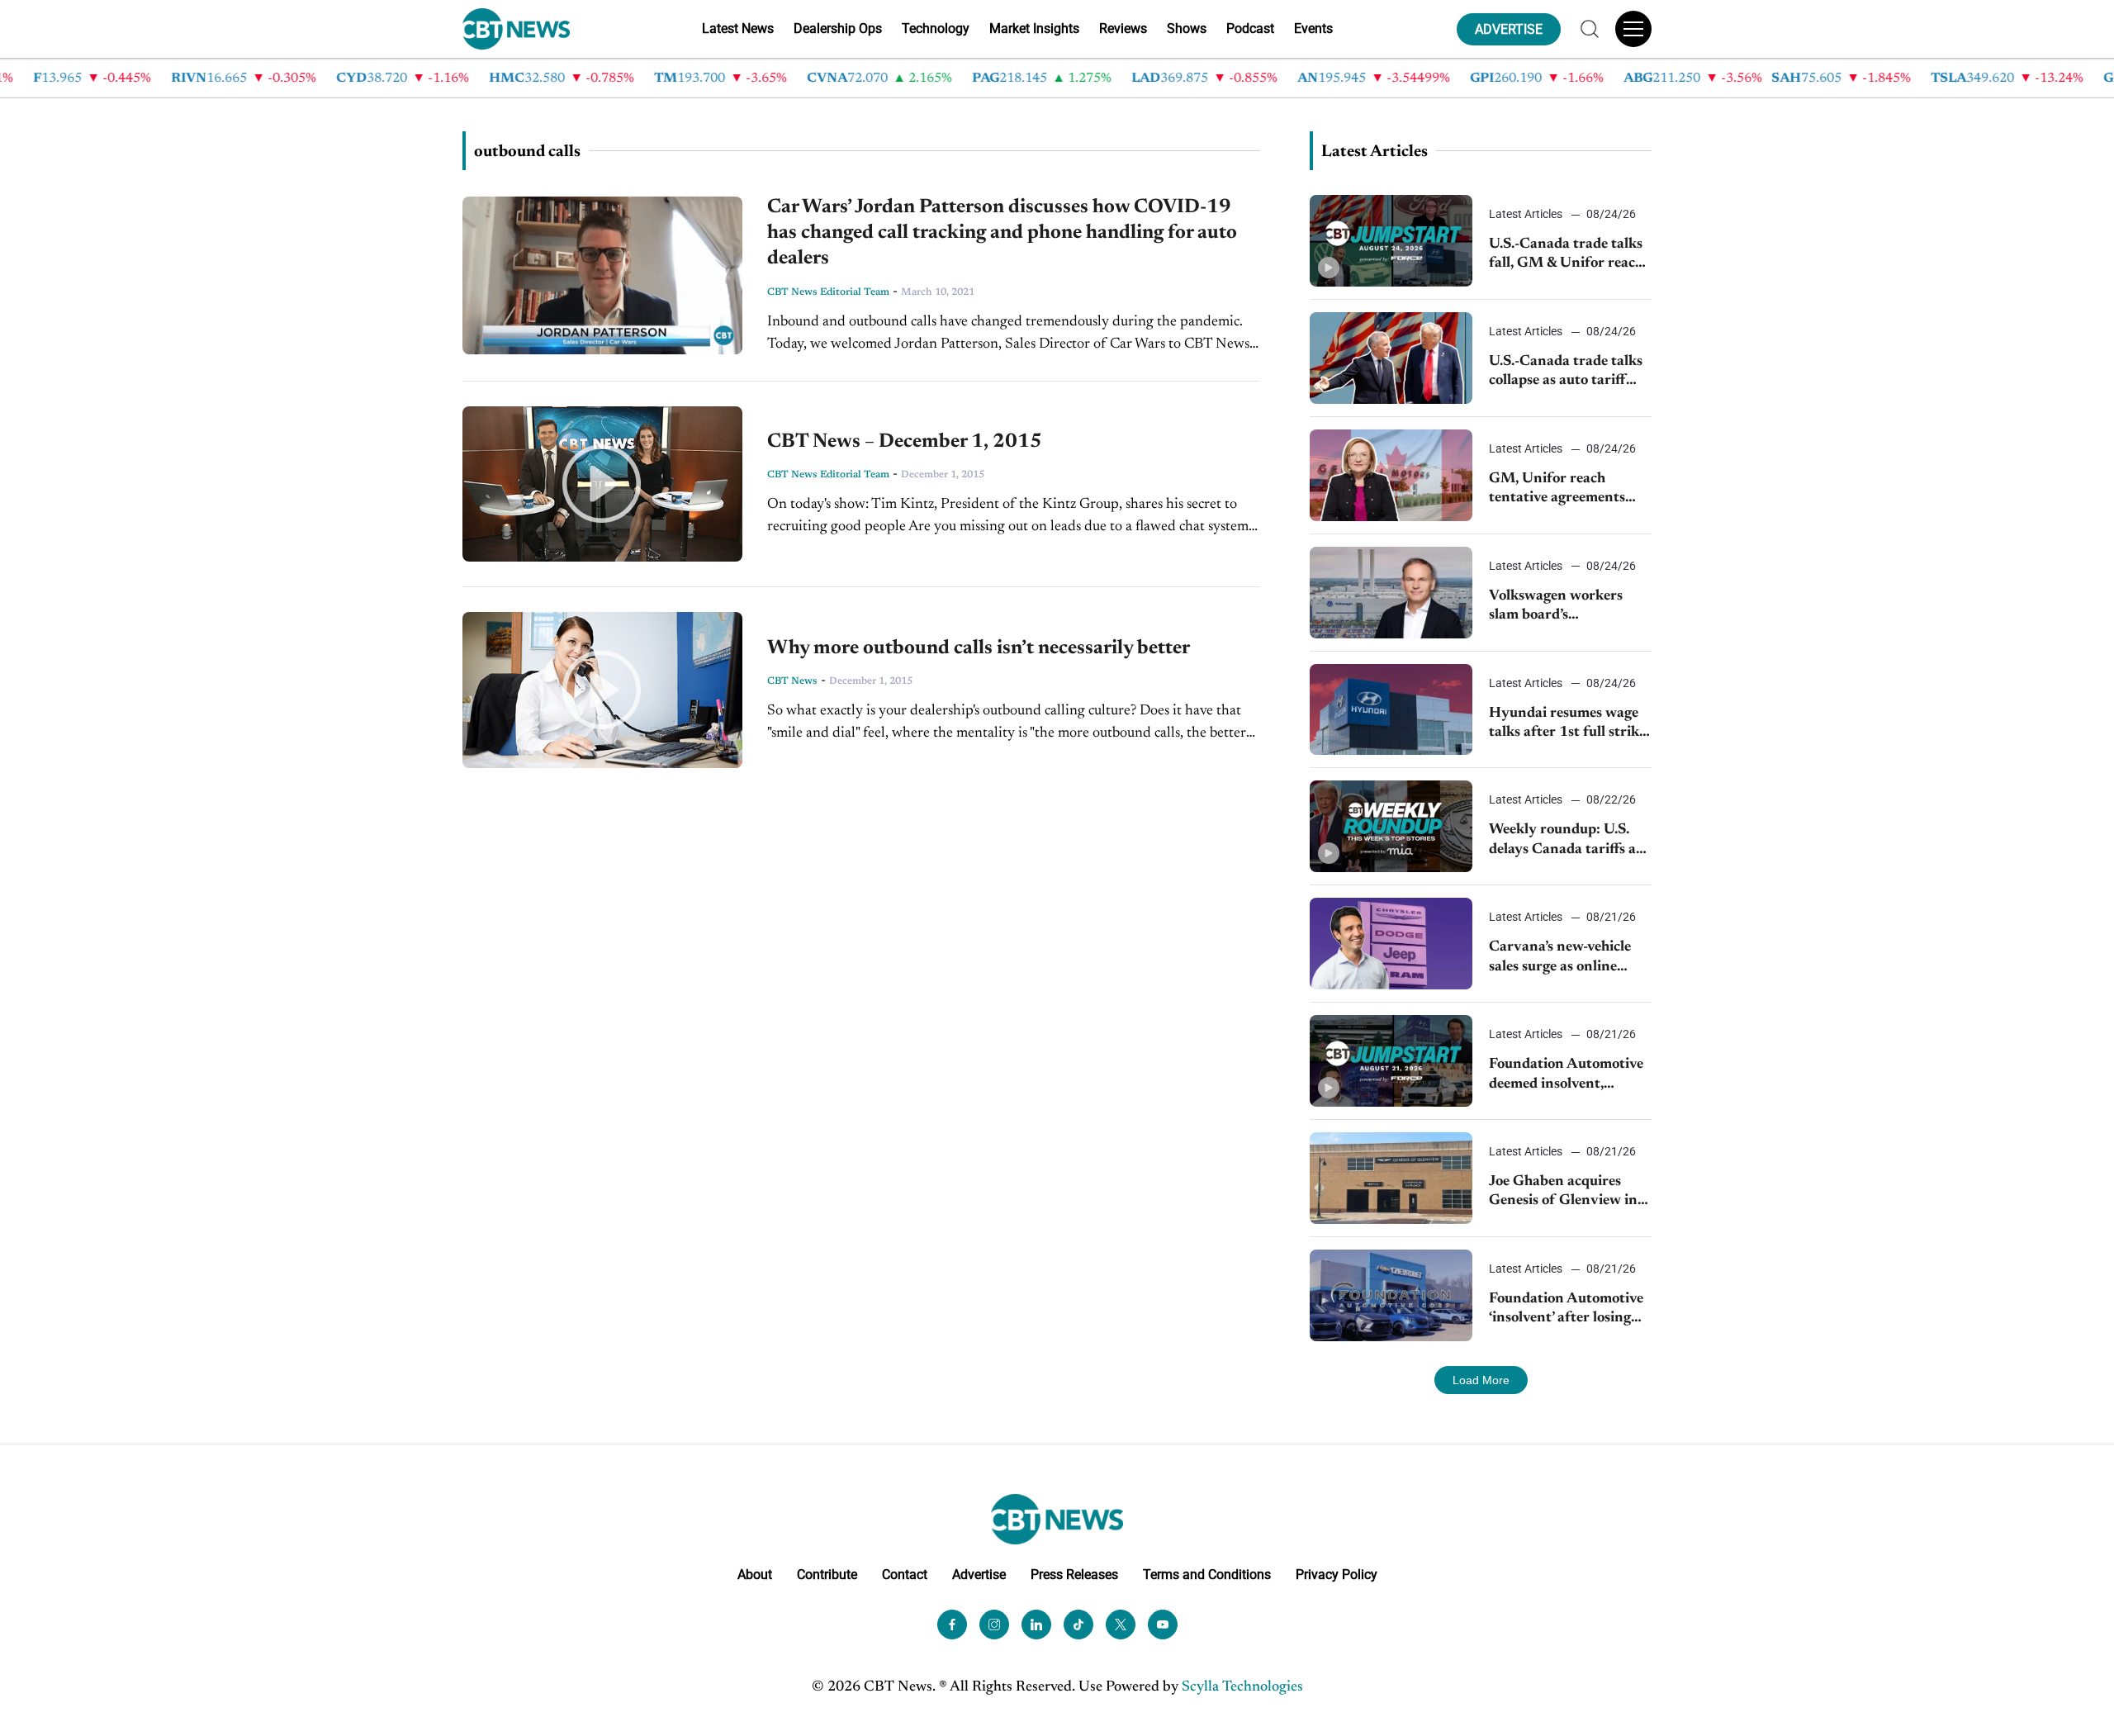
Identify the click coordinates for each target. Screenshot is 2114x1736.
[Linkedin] (1036, 1625)
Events (1313, 28)
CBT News (792, 681)
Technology (936, 28)
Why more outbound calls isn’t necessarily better (979, 648)
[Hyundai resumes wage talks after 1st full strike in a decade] (1391, 710)
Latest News (738, 28)
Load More (1481, 1380)
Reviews (1123, 28)
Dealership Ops (838, 28)
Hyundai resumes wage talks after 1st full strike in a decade (1567, 725)
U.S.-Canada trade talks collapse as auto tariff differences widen (1566, 373)
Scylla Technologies (1242, 1687)
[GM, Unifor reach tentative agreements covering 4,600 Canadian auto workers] (1391, 475)
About (755, 1575)
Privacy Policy (1337, 1575)
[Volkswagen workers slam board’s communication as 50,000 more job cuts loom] (1391, 593)
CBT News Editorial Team (828, 292)
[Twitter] (1121, 1625)
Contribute (827, 1575)
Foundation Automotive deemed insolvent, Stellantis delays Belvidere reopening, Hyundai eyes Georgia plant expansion (1566, 1076)
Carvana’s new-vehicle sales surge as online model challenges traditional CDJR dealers (1569, 958)
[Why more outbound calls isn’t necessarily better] (602, 690)
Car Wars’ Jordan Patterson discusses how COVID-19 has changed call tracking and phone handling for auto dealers (1002, 233)
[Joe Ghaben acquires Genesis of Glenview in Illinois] (1391, 1178)
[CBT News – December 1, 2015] (602, 484)
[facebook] (952, 1625)
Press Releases (1074, 1575)
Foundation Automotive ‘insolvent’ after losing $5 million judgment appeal (1566, 1310)
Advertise (979, 1575)
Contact (905, 1575)
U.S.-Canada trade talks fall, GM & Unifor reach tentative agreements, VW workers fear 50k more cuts (1566, 256)
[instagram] (994, 1625)
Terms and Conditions (1207, 1575)
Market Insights (1034, 28)
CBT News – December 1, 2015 (905, 442)
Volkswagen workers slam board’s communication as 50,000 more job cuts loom (1558, 607)
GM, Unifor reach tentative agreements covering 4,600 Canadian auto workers (1565, 490)
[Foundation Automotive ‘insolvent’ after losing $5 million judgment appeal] (1391, 1295)
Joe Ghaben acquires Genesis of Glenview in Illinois (1563, 1193)
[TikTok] (1078, 1625)
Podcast (1250, 28)
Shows (1187, 28)
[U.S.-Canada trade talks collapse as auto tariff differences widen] (1391, 358)
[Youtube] (1163, 1625)
